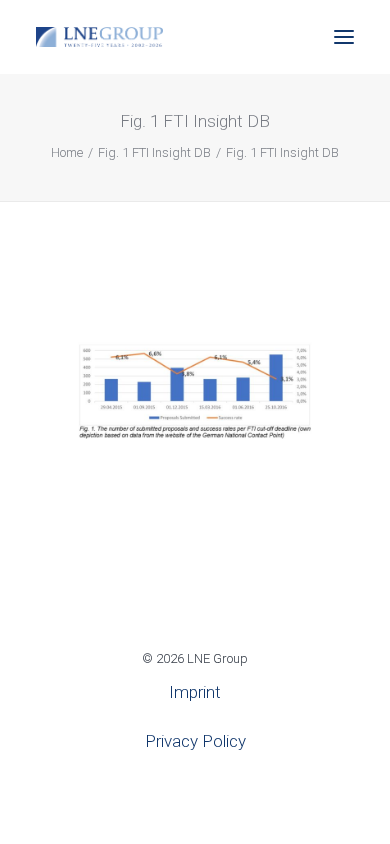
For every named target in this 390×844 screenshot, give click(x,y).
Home (67, 152)
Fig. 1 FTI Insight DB (154, 152)
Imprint (195, 692)
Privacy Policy (195, 741)
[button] (344, 37)
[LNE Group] (99, 37)
